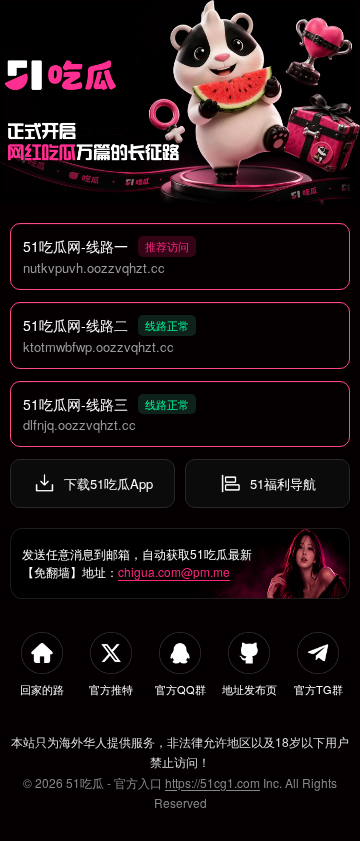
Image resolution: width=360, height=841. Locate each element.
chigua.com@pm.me (174, 571)
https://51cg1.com (212, 782)
